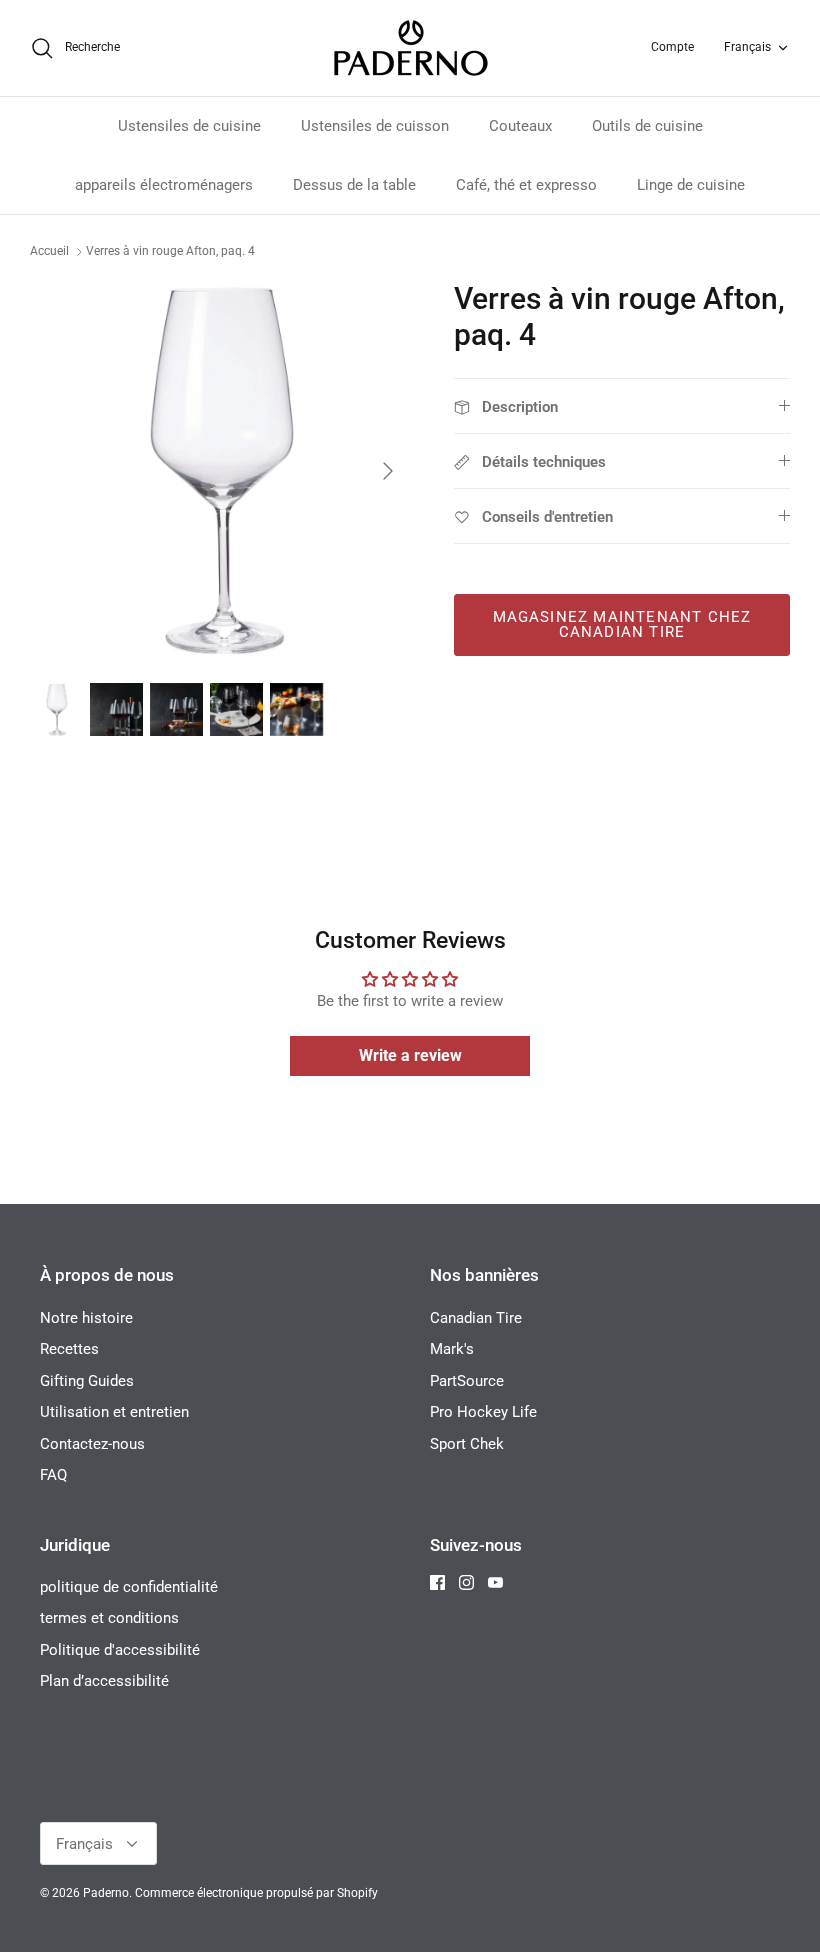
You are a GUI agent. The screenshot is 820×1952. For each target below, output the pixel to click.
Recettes (69, 1349)
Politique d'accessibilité (120, 1650)
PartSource (467, 1381)
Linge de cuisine (691, 185)
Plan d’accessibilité (104, 1681)
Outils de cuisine (647, 126)
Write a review (410, 1055)
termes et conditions (109, 1618)
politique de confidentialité (129, 1587)
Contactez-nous (92, 1444)
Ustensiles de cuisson (375, 126)
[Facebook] (437, 1582)
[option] (220, 471)
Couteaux (520, 126)
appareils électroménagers (164, 185)
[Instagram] (466, 1582)
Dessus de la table (354, 185)
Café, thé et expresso (526, 185)
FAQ (53, 1475)
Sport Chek (467, 1444)
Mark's (452, 1349)
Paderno (106, 1893)
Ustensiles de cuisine (189, 126)
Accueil (49, 252)
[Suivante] (388, 471)
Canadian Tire (476, 1318)
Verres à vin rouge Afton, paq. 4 (170, 252)
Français (747, 47)
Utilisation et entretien (114, 1412)
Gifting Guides (87, 1381)
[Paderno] (410, 48)
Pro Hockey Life (483, 1412)
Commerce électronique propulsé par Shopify (256, 1893)
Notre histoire (86, 1318)
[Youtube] (495, 1582)
